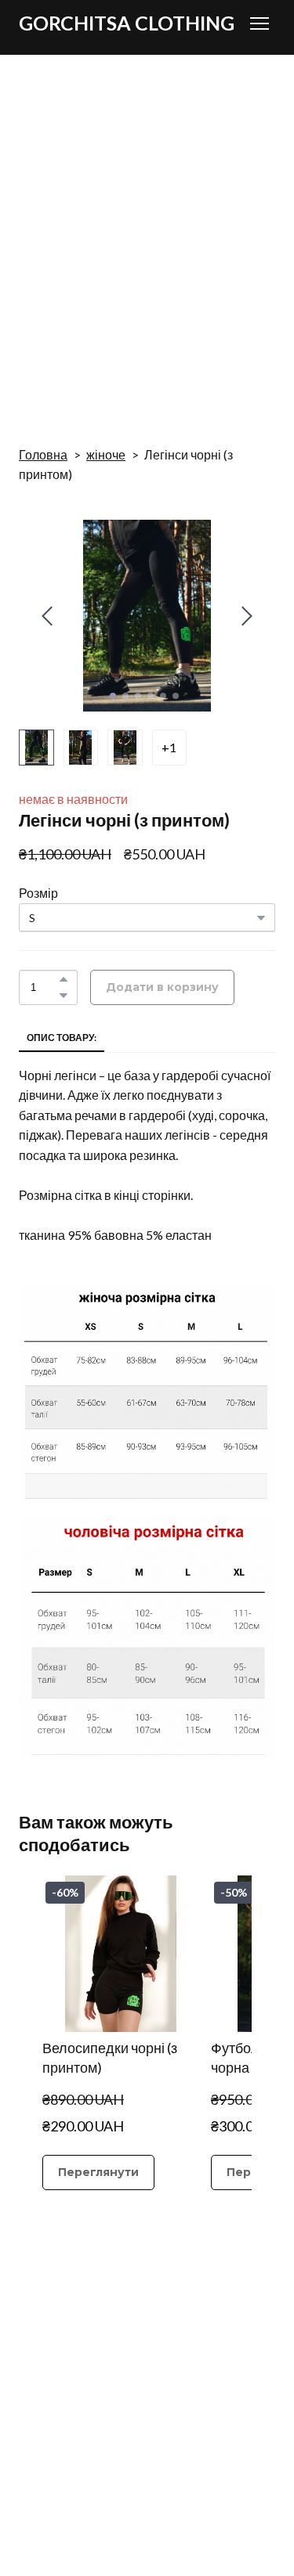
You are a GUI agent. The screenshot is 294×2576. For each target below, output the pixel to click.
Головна (43, 454)
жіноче (106, 454)
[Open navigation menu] (260, 23)
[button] (64, 979)
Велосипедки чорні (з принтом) (110, 2057)
